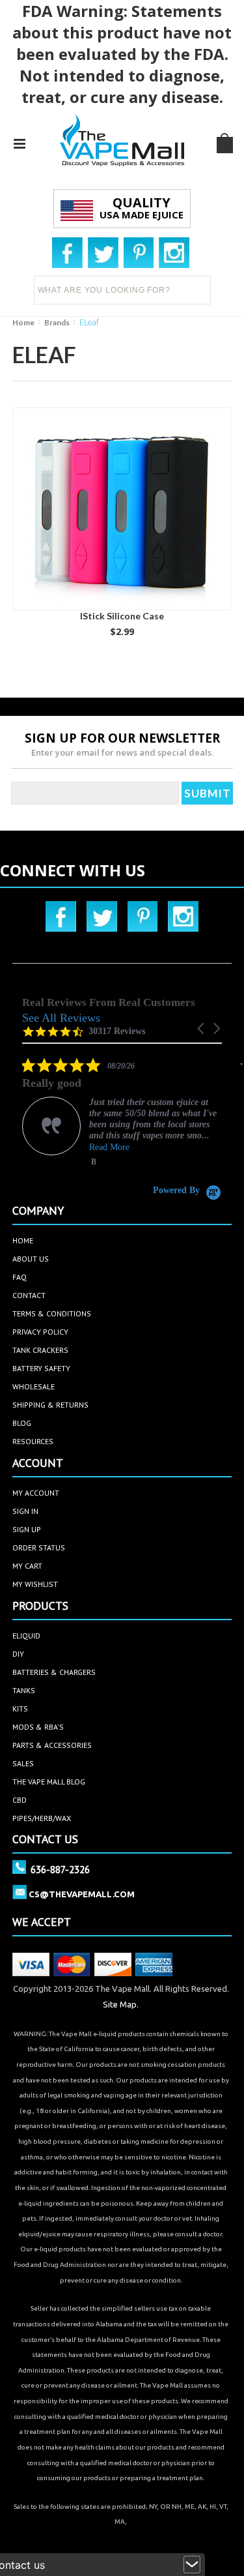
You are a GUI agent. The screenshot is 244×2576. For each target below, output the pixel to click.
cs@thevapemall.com (82, 1894)
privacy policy (40, 1332)
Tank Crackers (40, 1350)
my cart (27, 1566)
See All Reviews (61, 1018)
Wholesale (34, 1386)
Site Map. (121, 2004)
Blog (22, 1423)
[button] (202, 1029)
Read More (109, 1147)
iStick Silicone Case (122, 616)
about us (31, 1259)
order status (39, 1547)
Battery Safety (41, 1368)
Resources (33, 1441)
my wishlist (35, 1584)
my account (36, 1493)
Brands (57, 322)
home (23, 1240)
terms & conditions (52, 1313)
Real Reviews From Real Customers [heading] (109, 1002)
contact (29, 1295)
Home (23, 322)
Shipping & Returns (50, 1405)
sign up (27, 1529)
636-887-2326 (60, 1869)
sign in (25, 1511)
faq (20, 1277)
